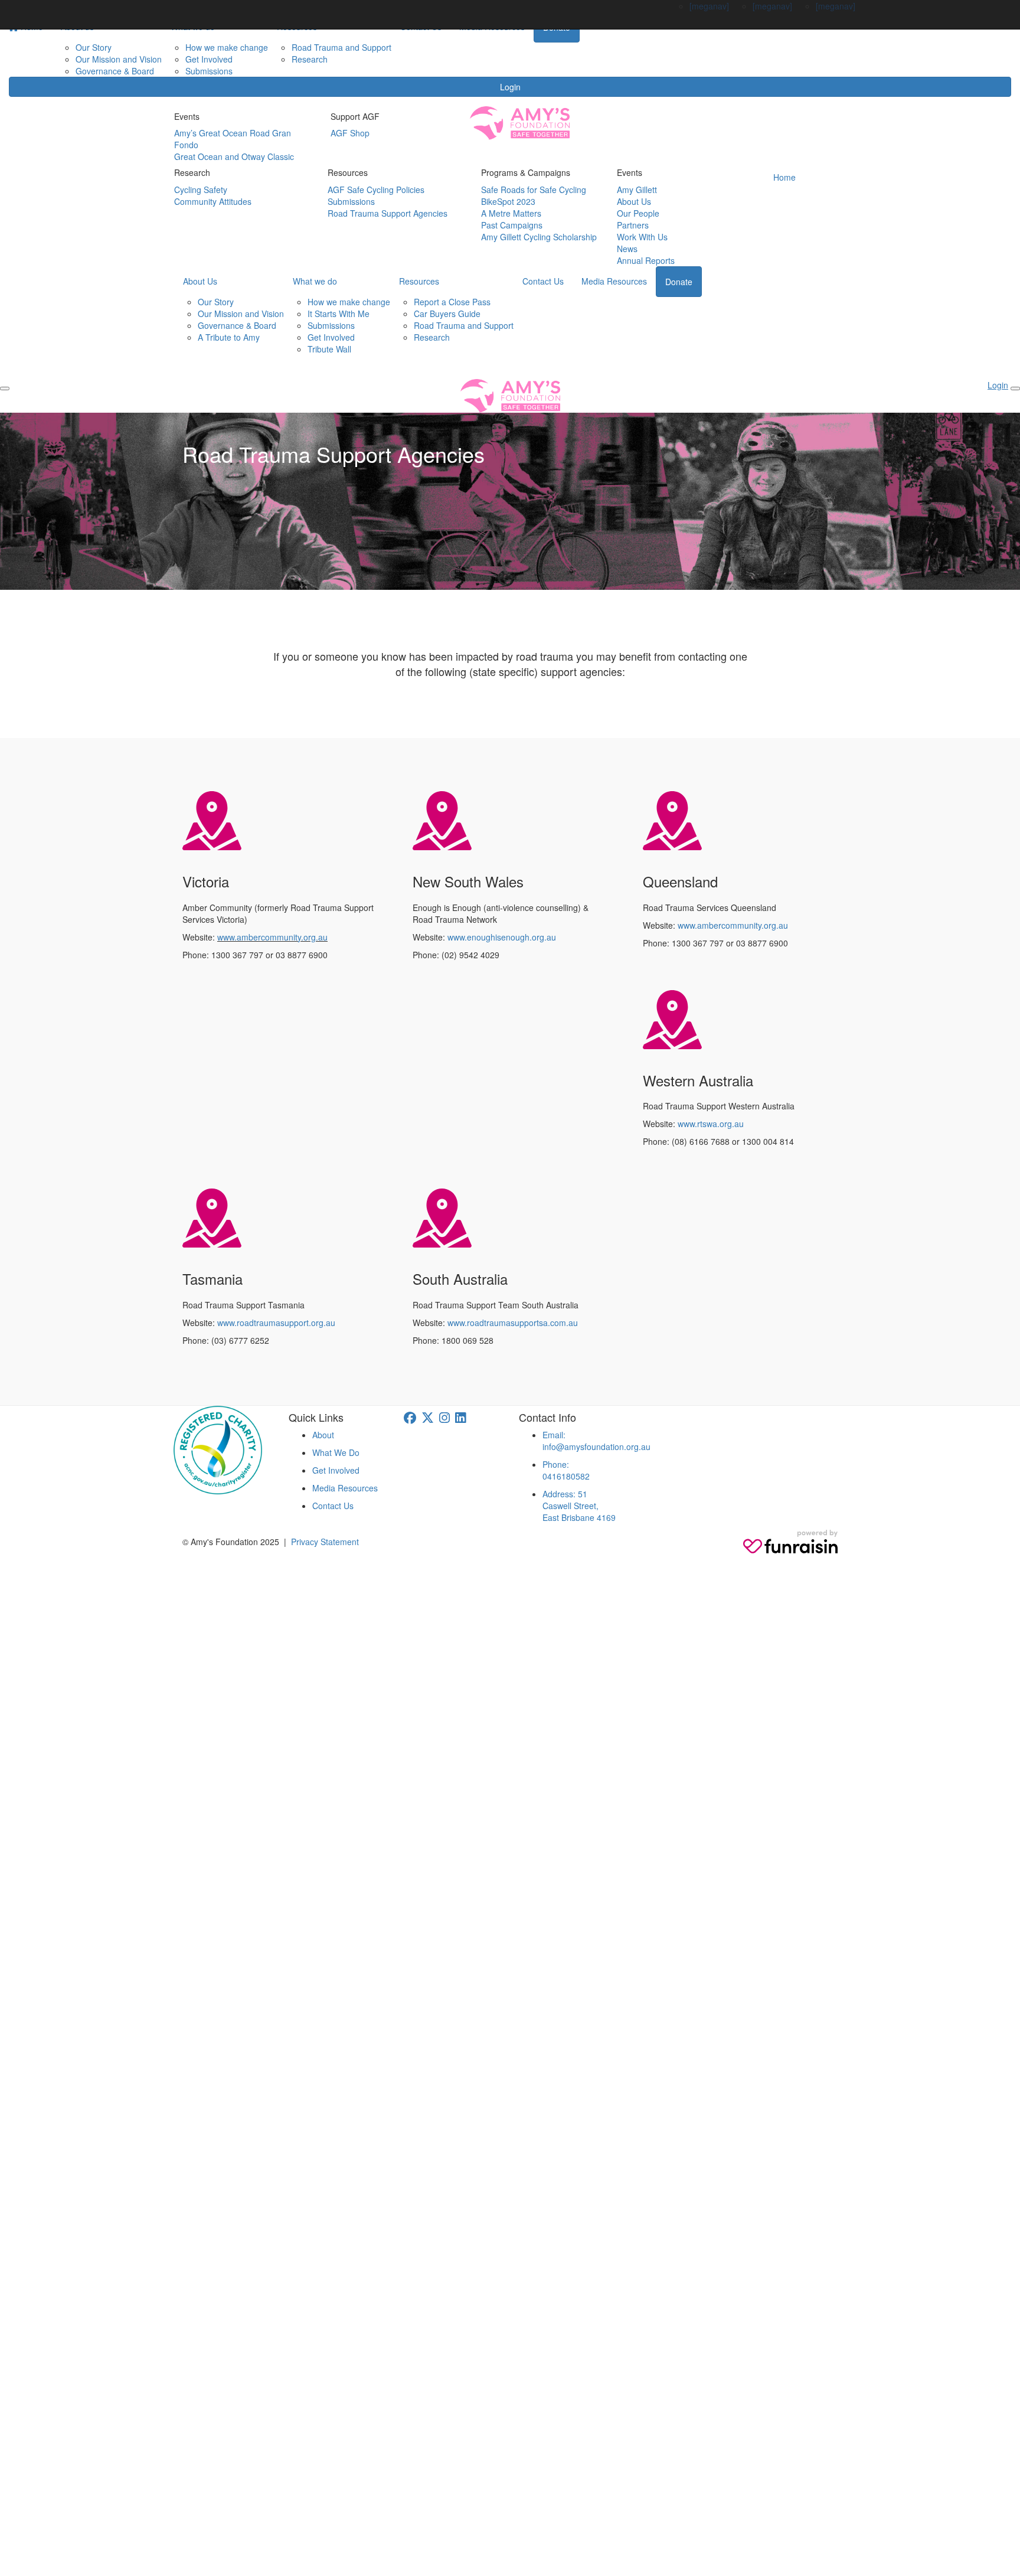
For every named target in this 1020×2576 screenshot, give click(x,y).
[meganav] (709, 6)
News (627, 249)
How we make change (227, 47)
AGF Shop (350, 133)
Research (310, 59)
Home (784, 177)
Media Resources (614, 281)
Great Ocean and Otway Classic (234, 156)
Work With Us (642, 237)
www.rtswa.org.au (711, 1124)
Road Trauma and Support (341, 47)
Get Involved (209, 59)
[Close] (1015, 388)
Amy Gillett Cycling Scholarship (539, 237)
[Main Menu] (5, 388)
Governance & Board (115, 71)
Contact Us (543, 281)
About (323, 1435)
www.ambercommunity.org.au (272, 937)
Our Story (94, 47)
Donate (679, 282)
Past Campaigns (512, 225)
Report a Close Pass (452, 302)
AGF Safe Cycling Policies (376, 190)
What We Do (336, 1452)
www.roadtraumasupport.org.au (276, 1323)
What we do (315, 281)
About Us (634, 201)
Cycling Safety (201, 190)
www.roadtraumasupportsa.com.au (513, 1323)
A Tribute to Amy (229, 337)
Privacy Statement (325, 1542)
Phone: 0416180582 (566, 1470)
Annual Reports (646, 260)
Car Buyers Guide (447, 314)
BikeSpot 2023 (508, 201)
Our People (638, 213)
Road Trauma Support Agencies (388, 213)
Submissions (209, 71)
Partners (633, 225)
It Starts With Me (339, 314)
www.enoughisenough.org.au (502, 937)
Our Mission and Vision (119, 59)
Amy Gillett (637, 190)
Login (510, 87)
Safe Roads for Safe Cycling (534, 190)
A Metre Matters (511, 213)
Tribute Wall (329, 349)
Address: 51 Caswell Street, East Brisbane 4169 (579, 1506)
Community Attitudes (213, 201)
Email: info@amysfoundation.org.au (596, 1441)
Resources (419, 281)
